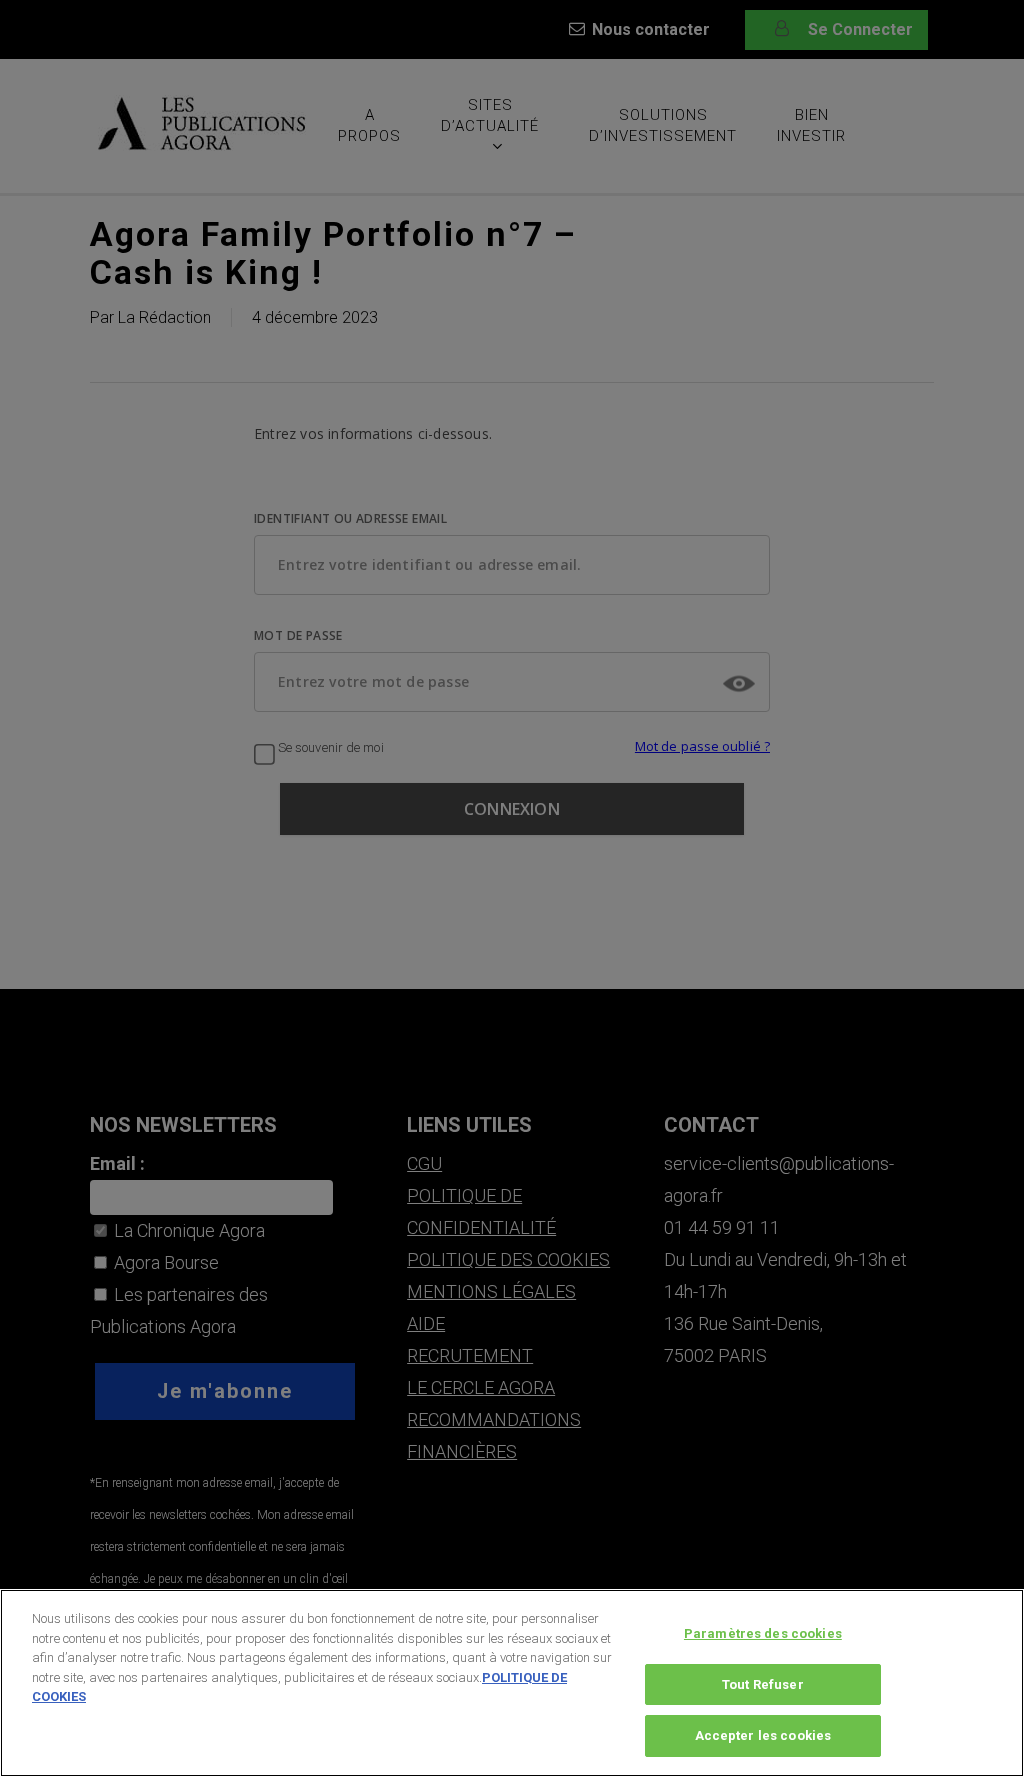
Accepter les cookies (763, 1735)
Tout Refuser (763, 1684)
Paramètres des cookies (763, 1633)
